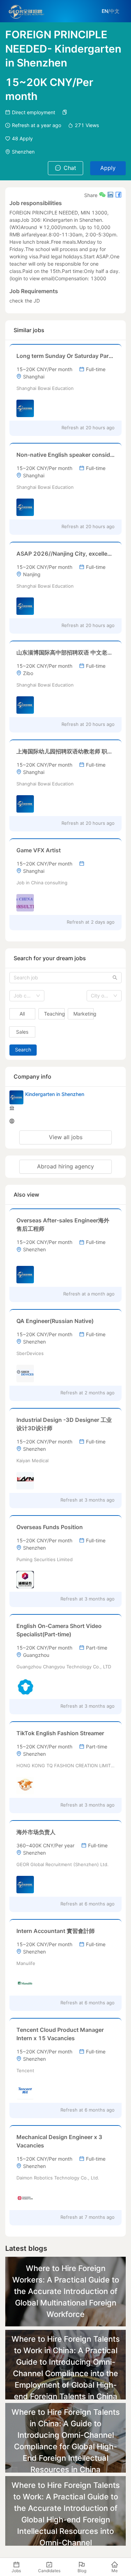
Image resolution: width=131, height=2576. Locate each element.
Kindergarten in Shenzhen (55, 1094)
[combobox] (27, 996)
